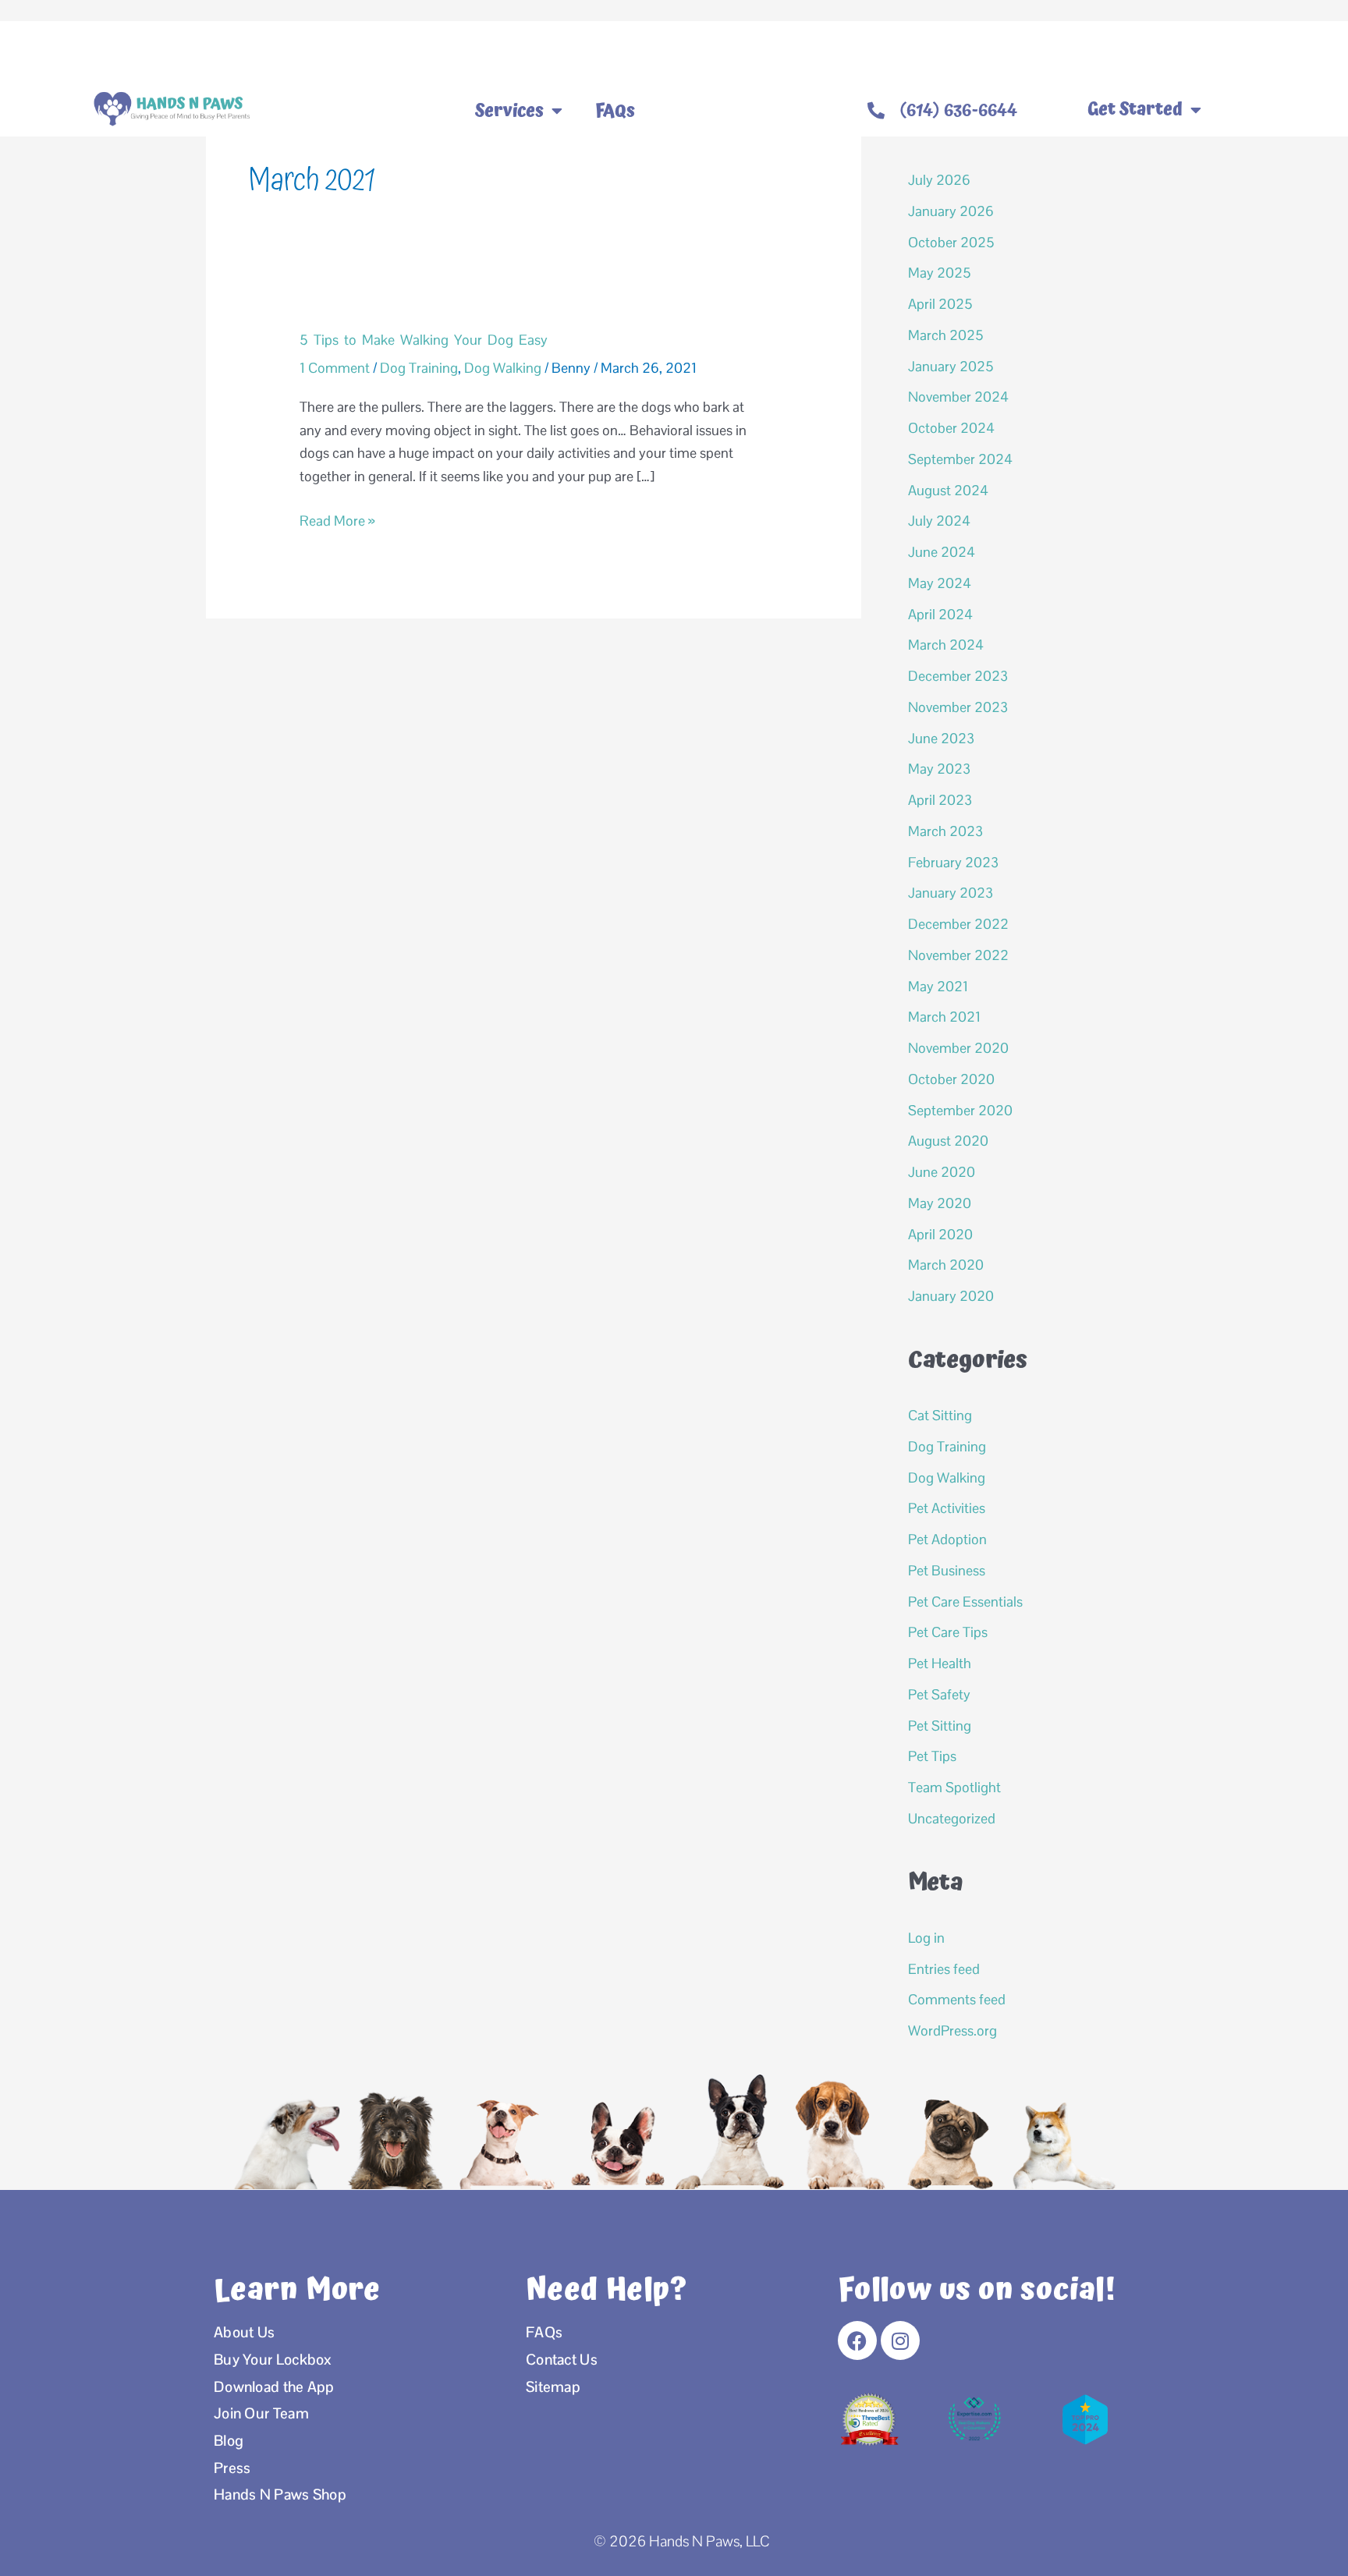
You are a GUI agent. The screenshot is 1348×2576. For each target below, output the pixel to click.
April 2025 (940, 304)
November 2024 (958, 397)
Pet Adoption (947, 1539)
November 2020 (958, 1048)
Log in (926, 1938)
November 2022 (958, 955)
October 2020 (951, 1079)
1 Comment (335, 368)
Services (509, 111)
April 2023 (940, 800)
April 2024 (940, 614)
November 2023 (958, 707)
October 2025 (951, 242)
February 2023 (953, 862)
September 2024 (960, 459)
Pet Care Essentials (965, 1602)
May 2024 (940, 583)
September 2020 (960, 1110)
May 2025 (940, 273)
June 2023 (941, 738)
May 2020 (940, 1203)
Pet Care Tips (948, 1632)
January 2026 (951, 211)
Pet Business (947, 1570)
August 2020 (948, 1141)
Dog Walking (503, 368)
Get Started (1135, 110)
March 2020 (946, 1265)
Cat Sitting (940, 1415)
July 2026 (939, 180)
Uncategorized (952, 1818)
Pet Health (940, 1663)
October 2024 (951, 428)
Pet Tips (932, 1756)
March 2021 (944, 1017)
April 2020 (940, 1234)
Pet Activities (947, 1508)
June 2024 (942, 552)
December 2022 (958, 924)
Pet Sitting (940, 1726)
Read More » (337, 519)
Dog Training (419, 368)
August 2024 (948, 490)
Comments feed (957, 1999)
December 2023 (958, 676)
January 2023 (951, 893)
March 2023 (945, 831)
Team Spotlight (954, 1787)
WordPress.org (952, 2030)
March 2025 (946, 335)
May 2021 (938, 986)
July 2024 (939, 521)
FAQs (615, 111)
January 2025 (951, 366)
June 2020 (942, 1172)
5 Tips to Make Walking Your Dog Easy (424, 340)
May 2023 (939, 769)
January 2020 (951, 1296)
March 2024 (946, 645)
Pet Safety (939, 1694)
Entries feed (944, 1969)
